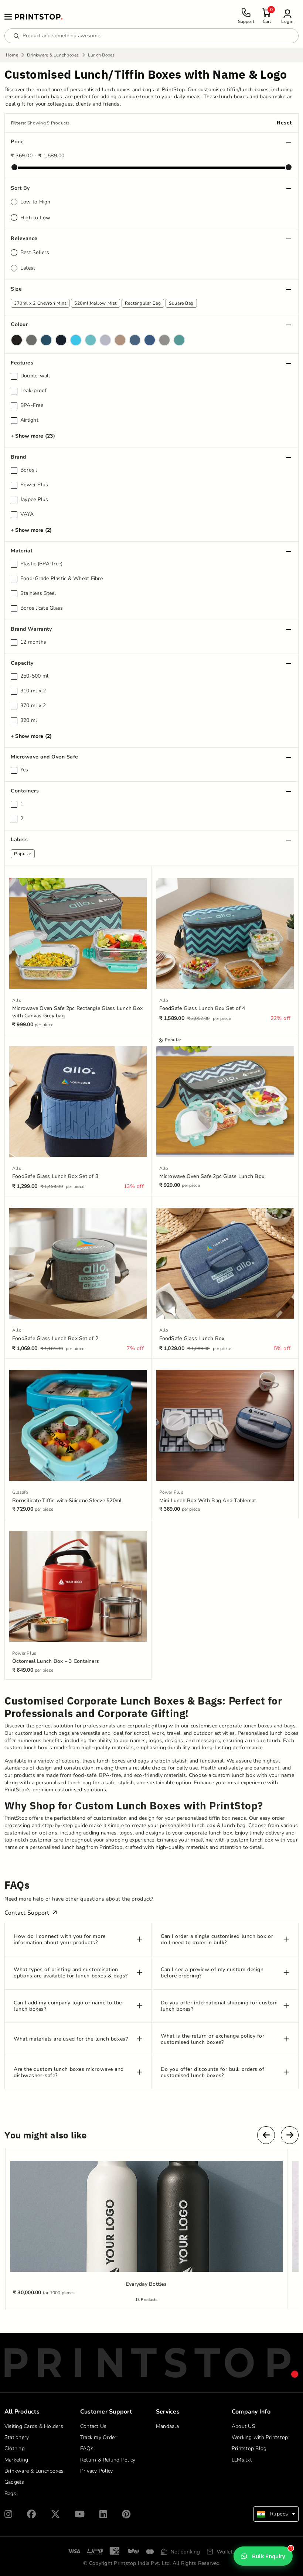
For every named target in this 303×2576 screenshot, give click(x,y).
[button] (287, 16)
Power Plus (34, 485)
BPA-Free (32, 405)
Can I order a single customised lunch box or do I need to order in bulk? (217, 1940)
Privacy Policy (97, 2471)
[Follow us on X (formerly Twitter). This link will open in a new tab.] (55, 2514)
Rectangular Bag (143, 303)
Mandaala (167, 2426)
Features (22, 363)
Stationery (17, 2437)
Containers (25, 791)
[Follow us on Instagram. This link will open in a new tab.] (8, 2514)
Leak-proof (34, 391)
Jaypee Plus (34, 500)
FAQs (87, 2448)
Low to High (35, 202)
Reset (284, 123)
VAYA (27, 514)
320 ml (29, 720)
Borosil (29, 470)
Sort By (20, 188)
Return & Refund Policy (108, 2460)
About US (244, 2426)
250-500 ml (35, 676)
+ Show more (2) (31, 530)
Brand (18, 457)
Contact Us (93, 2426)
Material (21, 551)
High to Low (35, 218)
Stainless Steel (38, 593)
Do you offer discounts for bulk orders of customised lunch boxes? (213, 2073)
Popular (23, 854)
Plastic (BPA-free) (42, 564)
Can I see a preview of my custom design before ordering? (212, 1973)
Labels (19, 840)
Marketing (16, 2460)
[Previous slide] (266, 2135)
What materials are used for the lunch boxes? (71, 2039)
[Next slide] (290, 2135)
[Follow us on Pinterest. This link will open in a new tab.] (126, 2514)
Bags (10, 2493)
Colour (19, 324)
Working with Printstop (260, 2437)
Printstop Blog (249, 2448)
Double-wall (35, 376)
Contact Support (27, 1913)
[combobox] (276, 2514)
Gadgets (14, 2482)
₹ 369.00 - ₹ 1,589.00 (38, 156)
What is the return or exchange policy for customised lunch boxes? (213, 2039)
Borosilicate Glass (42, 608)
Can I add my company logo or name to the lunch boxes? (68, 2006)
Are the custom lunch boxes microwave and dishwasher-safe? (69, 2073)
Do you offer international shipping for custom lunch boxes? (219, 2006)
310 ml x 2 (33, 691)
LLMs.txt (242, 2460)
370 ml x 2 (33, 706)
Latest (28, 268)
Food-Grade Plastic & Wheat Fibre (62, 579)
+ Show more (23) (33, 436)
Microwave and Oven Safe (45, 757)
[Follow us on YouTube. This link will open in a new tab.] (80, 2514)
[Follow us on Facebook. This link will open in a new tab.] (31, 2514)
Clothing (15, 2448)
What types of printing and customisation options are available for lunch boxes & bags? (71, 1973)
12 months (33, 642)
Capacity (22, 663)
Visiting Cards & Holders (34, 2426)
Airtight (29, 420)
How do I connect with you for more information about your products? (60, 1940)
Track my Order (98, 2437)
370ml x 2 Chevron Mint (40, 303)
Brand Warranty (31, 629)
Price (17, 142)
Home (12, 55)
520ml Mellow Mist (96, 303)
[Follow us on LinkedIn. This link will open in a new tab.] (103, 2514)
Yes (24, 770)
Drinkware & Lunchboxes (53, 55)
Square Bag (181, 303)
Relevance (24, 238)
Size (16, 289)
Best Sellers (35, 252)
